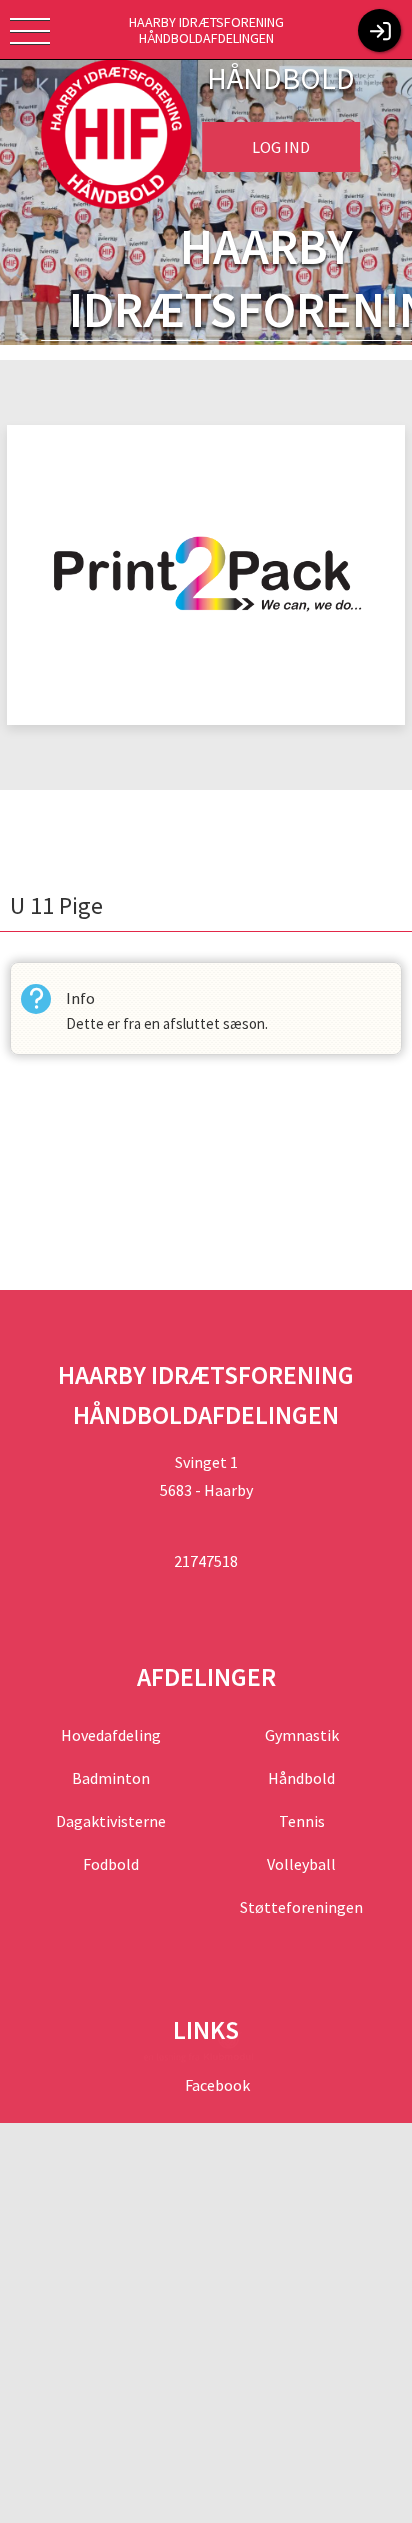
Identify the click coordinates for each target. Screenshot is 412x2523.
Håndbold (301, 1778)
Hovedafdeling (111, 1735)
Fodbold (111, 1864)
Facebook (216, 2085)
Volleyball (301, 1864)
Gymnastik (302, 1735)
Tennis (302, 1821)
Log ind (281, 147)
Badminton (111, 1778)
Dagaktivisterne (111, 1821)
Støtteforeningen (301, 1907)
